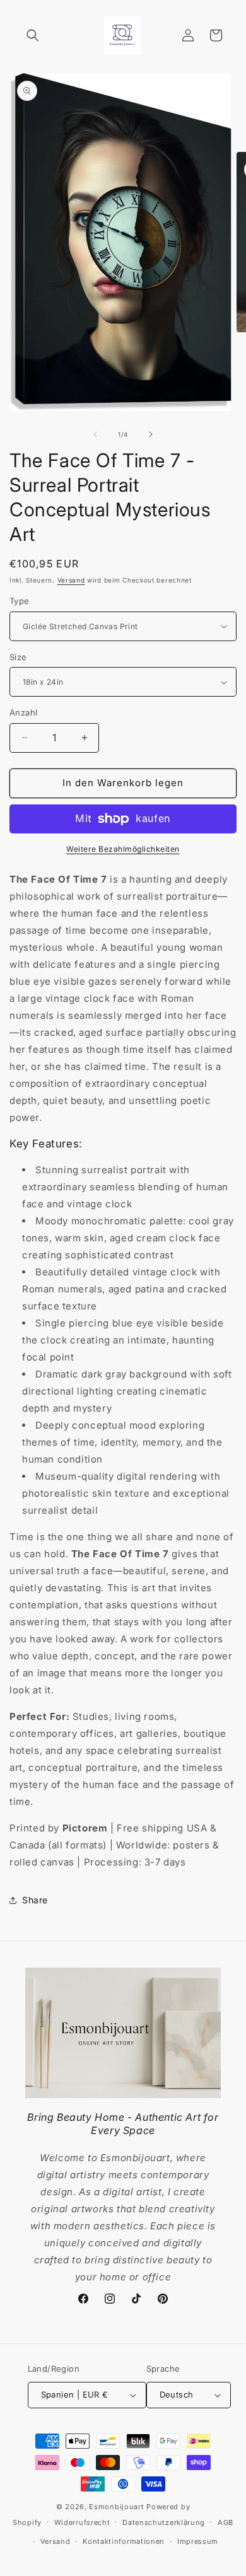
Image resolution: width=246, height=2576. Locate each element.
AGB (225, 2522)
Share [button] (35, 1900)
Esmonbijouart (118, 2507)
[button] (33, 35)
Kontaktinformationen (124, 2541)
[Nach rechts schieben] (151, 434)
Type (20, 601)
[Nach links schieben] (95, 434)
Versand (71, 580)
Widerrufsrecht (82, 2522)
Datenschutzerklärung (164, 2522)
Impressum (198, 2541)
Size (18, 657)
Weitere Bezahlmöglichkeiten (123, 849)
